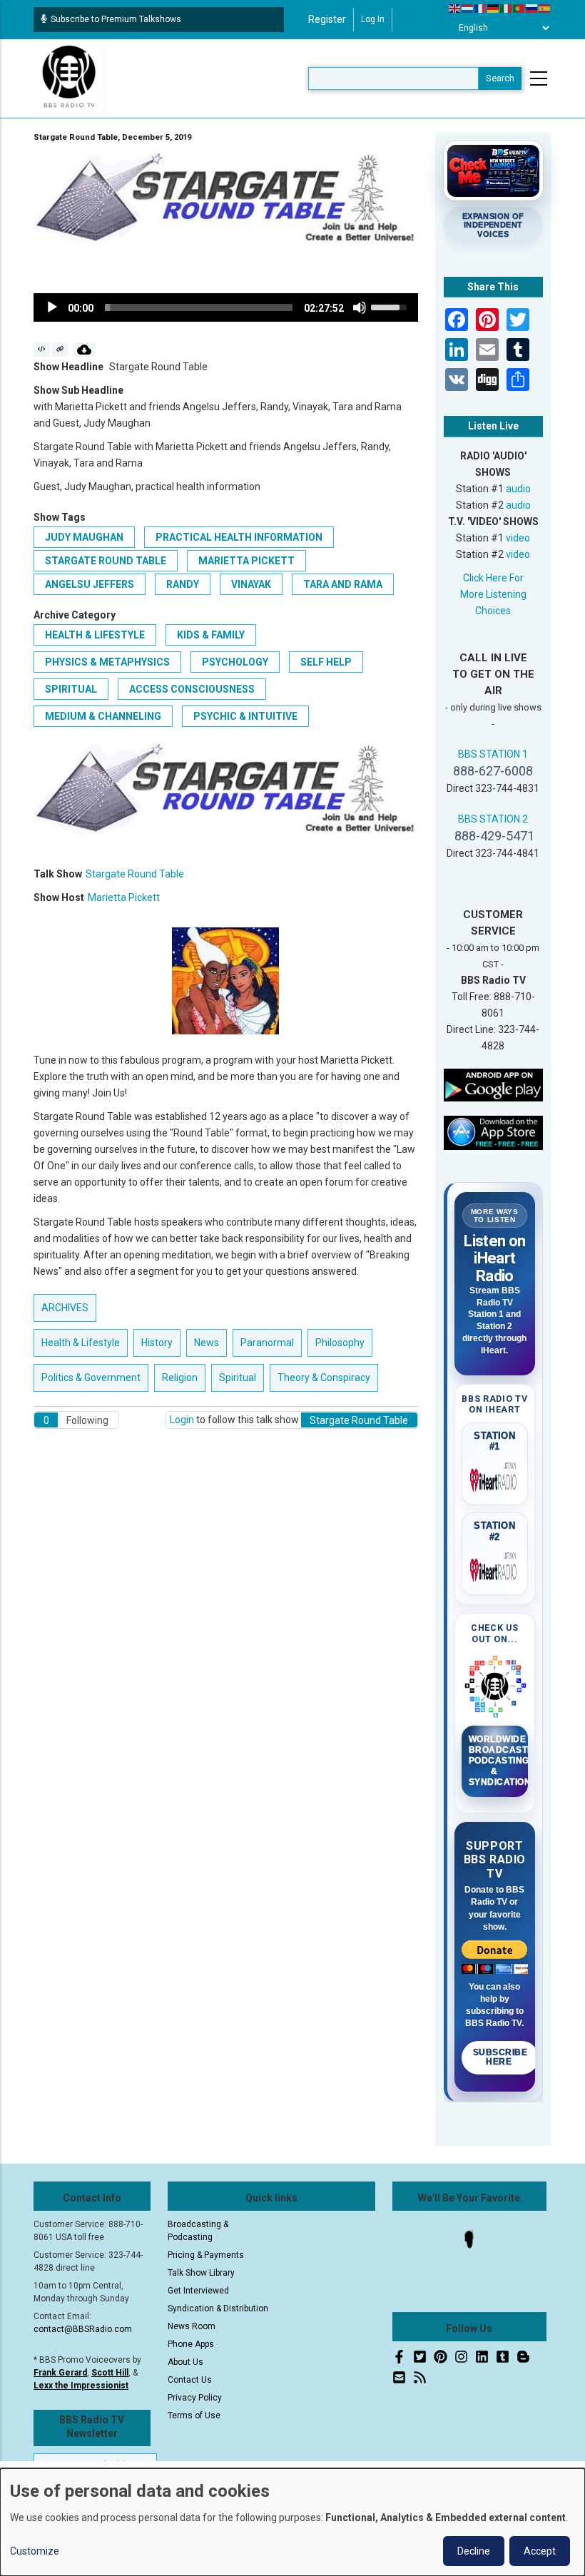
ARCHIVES (65, 1308)
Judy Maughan (84, 537)
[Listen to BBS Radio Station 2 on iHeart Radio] (495, 1567)
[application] (226, 307)
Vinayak (251, 584)
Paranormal (267, 1343)
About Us (185, 2362)
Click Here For (493, 578)
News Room (192, 2326)
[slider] (199, 307)
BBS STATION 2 (493, 819)
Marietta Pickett (246, 561)
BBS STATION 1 (493, 754)
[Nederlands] (468, 8)
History (157, 1343)
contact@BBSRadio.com (83, 2329)
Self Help (326, 662)
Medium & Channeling (103, 716)
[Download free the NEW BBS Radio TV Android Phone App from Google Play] (494, 1084)
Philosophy (340, 1343)
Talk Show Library (201, 2273)
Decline (474, 2551)
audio (518, 489)
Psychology (235, 662)
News (207, 1343)
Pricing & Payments (206, 2255)
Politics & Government (91, 1378)
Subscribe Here (500, 2057)
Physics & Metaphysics (107, 662)
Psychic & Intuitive (245, 716)
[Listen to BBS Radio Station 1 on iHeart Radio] (495, 1477)
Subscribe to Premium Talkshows (116, 19)
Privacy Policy (195, 2398)
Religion (180, 1378)
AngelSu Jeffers (90, 584)
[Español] (545, 8)
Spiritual (71, 689)
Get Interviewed (198, 2291)
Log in (373, 19)
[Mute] (360, 307)
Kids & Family (211, 635)
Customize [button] (35, 2551)
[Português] (519, 8)
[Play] (52, 307)
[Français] (481, 8)
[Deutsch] (494, 8)
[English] (455, 8)
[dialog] (292, 2522)
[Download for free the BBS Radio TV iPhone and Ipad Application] (494, 1132)
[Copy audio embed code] (42, 350)
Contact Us (190, 2380)
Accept (540, 2551)
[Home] (69, 78)
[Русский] (532, 8)
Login (182, 1420)
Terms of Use (194, 2415)
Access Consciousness (192, 689)
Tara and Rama (343, 584)
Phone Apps (191, 2344)
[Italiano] (507, 8)
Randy (183, 584)
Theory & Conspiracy (324, 1378)
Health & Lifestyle (95, 635)
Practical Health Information (239, 537)
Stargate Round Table (106, 561)
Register (327, 19)
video (518, 538)
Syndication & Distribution (218, 2308)
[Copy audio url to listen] (60, 350)
